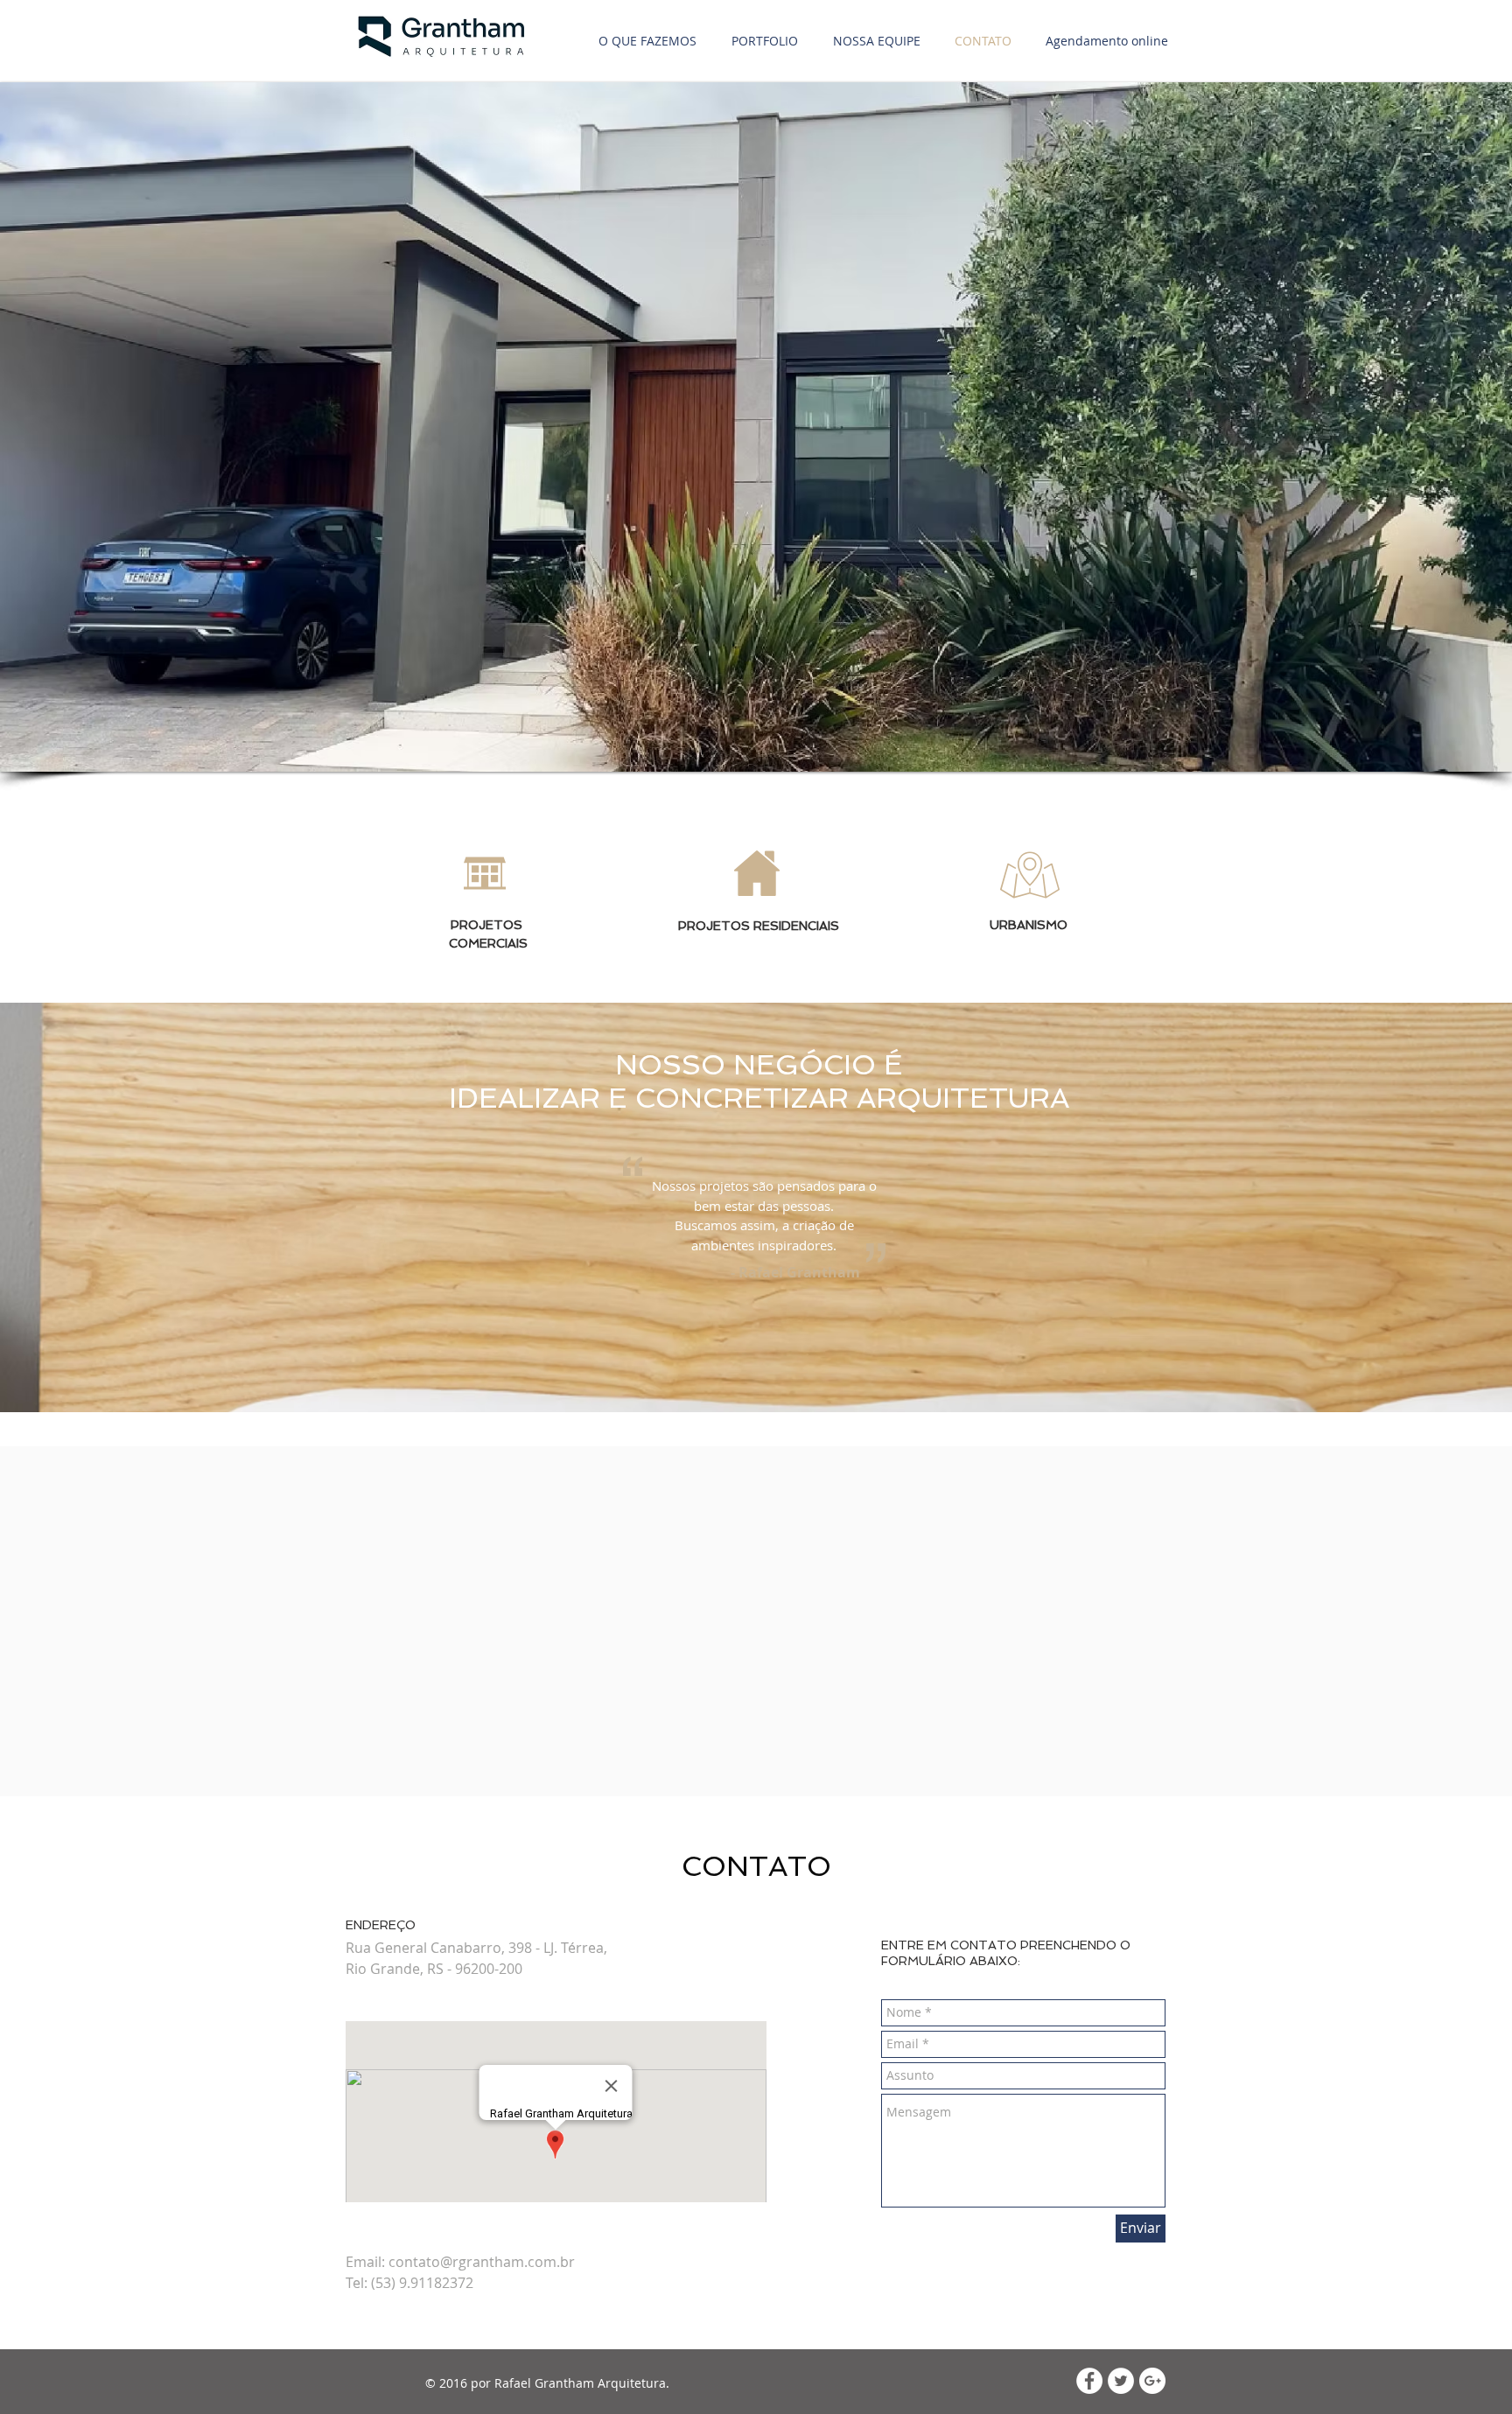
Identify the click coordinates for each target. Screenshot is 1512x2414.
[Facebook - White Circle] (1089, 2381)
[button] (756, 427)
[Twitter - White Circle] (1121, 2381)
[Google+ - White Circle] (1152, 2381)
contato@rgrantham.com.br (482, 2262)
